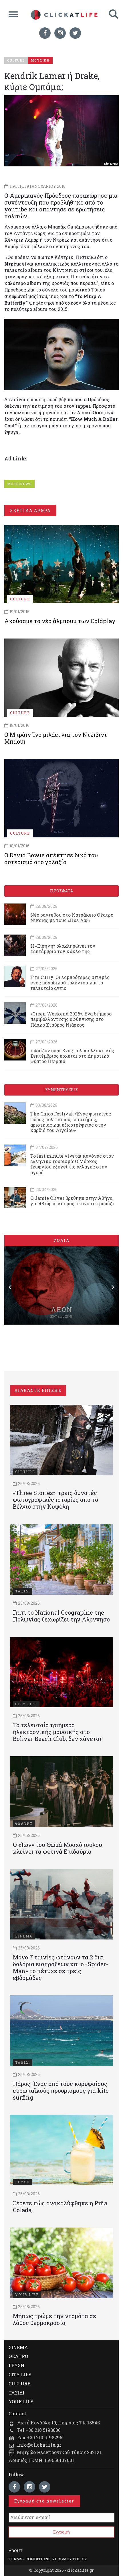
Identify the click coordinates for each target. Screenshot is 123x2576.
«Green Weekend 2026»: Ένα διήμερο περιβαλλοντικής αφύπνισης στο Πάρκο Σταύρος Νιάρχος (71, 1019)
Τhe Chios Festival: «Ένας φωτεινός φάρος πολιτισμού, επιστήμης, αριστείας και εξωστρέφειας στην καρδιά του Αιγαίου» (71, 1122)
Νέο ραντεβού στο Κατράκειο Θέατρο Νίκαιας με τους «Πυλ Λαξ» (72, 917)
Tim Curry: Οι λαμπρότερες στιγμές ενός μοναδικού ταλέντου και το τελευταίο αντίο (70, 983)
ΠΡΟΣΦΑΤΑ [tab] (61, 891)
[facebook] (45, 33)
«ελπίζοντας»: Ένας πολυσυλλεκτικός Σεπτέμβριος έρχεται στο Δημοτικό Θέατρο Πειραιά (72, 1056)
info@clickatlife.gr (39, 2445)
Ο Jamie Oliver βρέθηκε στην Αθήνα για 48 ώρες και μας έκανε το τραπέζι (72, 1201)
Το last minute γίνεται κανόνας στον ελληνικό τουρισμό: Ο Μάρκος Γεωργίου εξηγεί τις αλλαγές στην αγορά (72, 1164)
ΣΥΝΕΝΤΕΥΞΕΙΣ (61, 1090)
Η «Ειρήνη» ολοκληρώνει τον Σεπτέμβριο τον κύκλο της (63, 949)
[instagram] (60, 33)
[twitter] (75, 33)
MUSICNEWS (19, 484)
